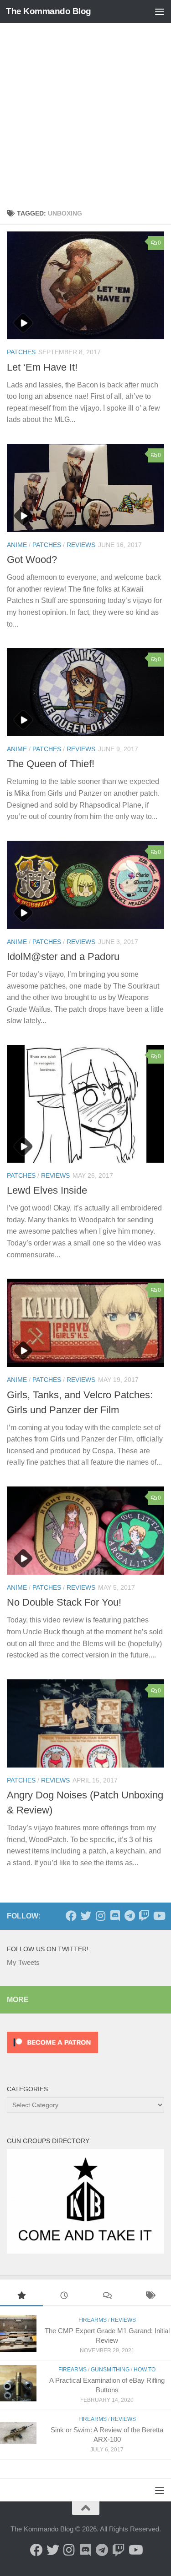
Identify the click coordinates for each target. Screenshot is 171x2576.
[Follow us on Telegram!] (130, 1916)
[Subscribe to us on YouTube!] (159, 1916)
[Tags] (150, 2297)
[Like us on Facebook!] (71, 1916)
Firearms (93, 2320)
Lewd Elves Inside (47, 1190)
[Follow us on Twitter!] (86, 1916)
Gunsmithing (110, 2370)
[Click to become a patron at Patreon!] (52, 2055)
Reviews (81, 545)
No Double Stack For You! (64, 1602)
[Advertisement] (85, 113)
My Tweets (23, 1962)
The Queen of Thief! (51, 764)
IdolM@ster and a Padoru (63, 957)
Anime (17, 545)
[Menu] (160, 11)
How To (145, 2370)
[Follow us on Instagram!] (100, 1916)
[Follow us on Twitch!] (144, 1916)
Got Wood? (32, 560)
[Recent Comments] (107, 2297)
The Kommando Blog (49, 11)
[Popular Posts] (21, 2297)
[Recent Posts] (64, 2297)
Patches (21, 352)
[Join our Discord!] (115, 1916)
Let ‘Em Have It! (42, 367)
